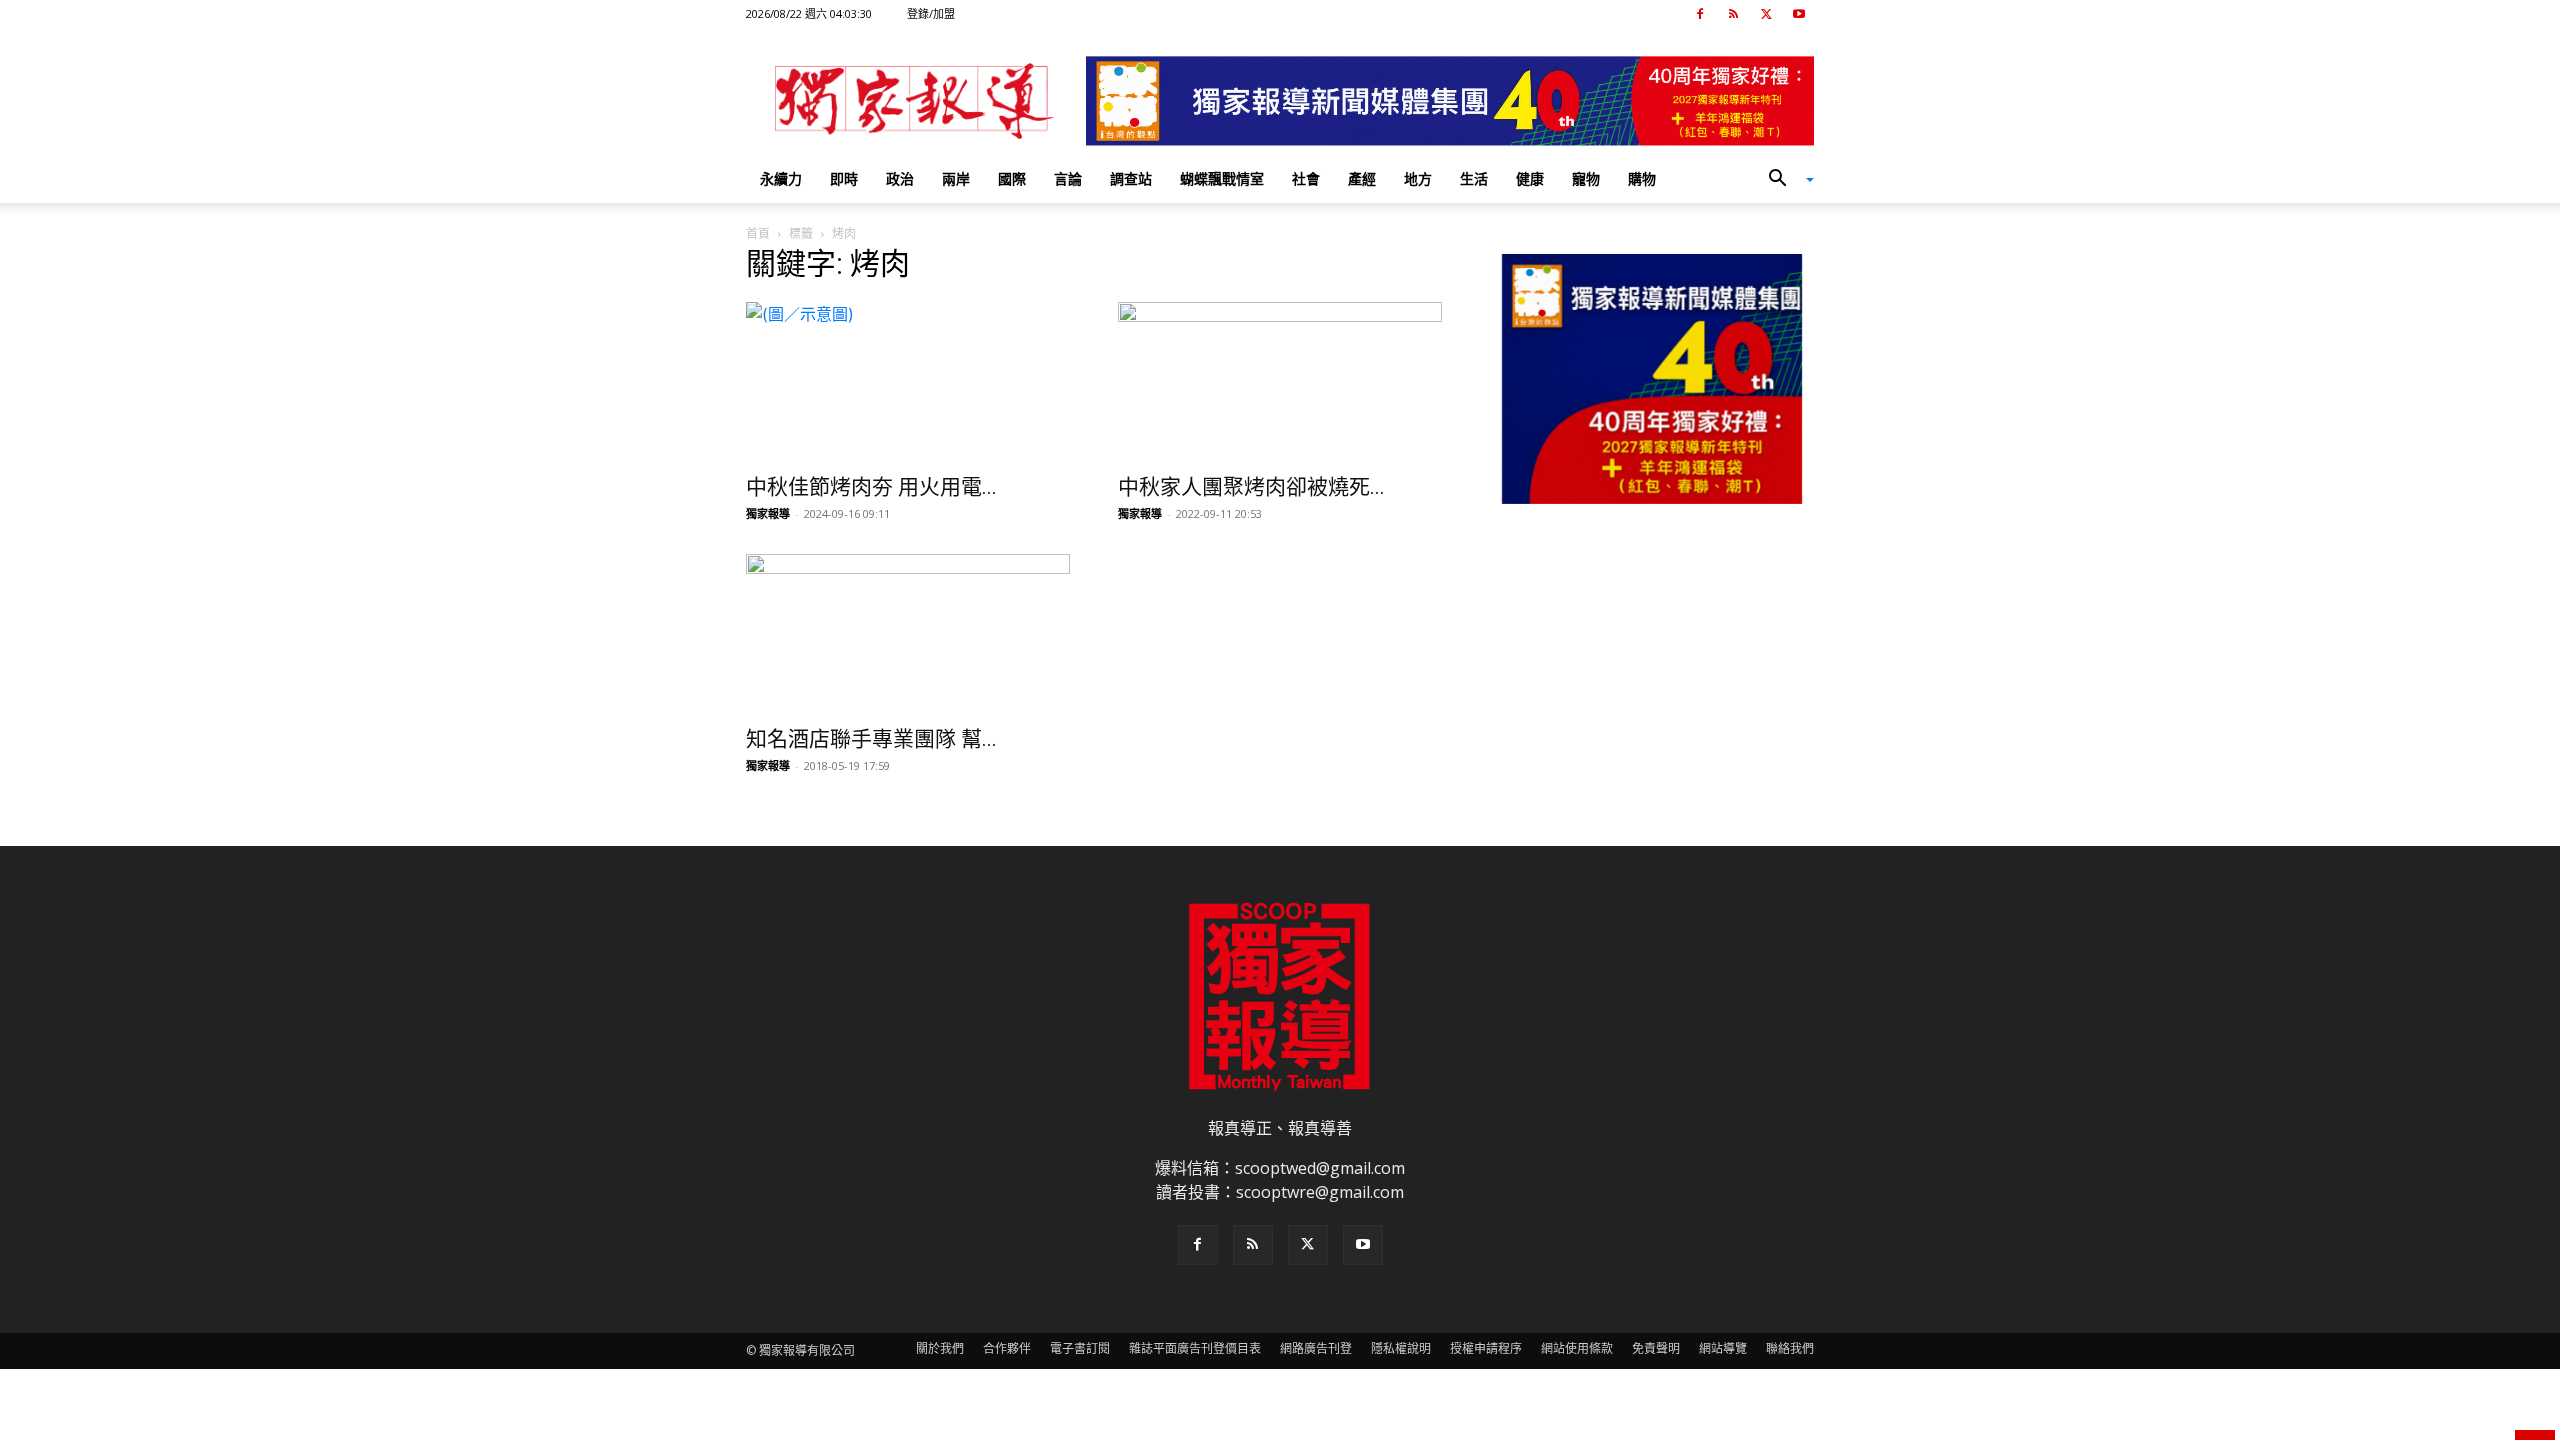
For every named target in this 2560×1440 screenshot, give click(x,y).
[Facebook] (1700, 14)
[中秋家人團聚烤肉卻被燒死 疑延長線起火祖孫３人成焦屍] (1280, 382)
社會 (1306, 178)
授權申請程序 (1486, 1348)
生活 (1474, 178)
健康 (1530, 178)
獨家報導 (768, 513)
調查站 (1131, 178)
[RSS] (1733, 14)
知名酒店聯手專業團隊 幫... (871, 739)
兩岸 (956, 178)
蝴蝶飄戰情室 (1222, 178)
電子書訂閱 (1080, 1348)
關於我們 (940, 1348)
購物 (1642, 178)
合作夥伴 (1007, 1348)
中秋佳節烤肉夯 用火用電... (871, 487)
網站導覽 (1723, 1348)
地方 (1418, 178)
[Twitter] (1766, 14)
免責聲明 (1656, 1348)
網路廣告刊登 (1316, 1348)
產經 (1362, 178)
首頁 (758, 233)
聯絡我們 (1790, 1348)
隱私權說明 (1401, 1348)
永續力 (781, 178)
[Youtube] (1799, 14)
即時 (844, 178)
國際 (1012, 178)
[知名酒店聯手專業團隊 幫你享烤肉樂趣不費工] (908, 634)
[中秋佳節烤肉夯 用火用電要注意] (908, 382)
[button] (1784, 180)
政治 (900, 178)
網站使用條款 (1577, 1348)
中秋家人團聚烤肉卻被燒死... (1251, 487)
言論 (1068, 178)
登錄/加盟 (931, 13)
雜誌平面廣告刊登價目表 (1195, 1348)
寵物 (1586, 178)
